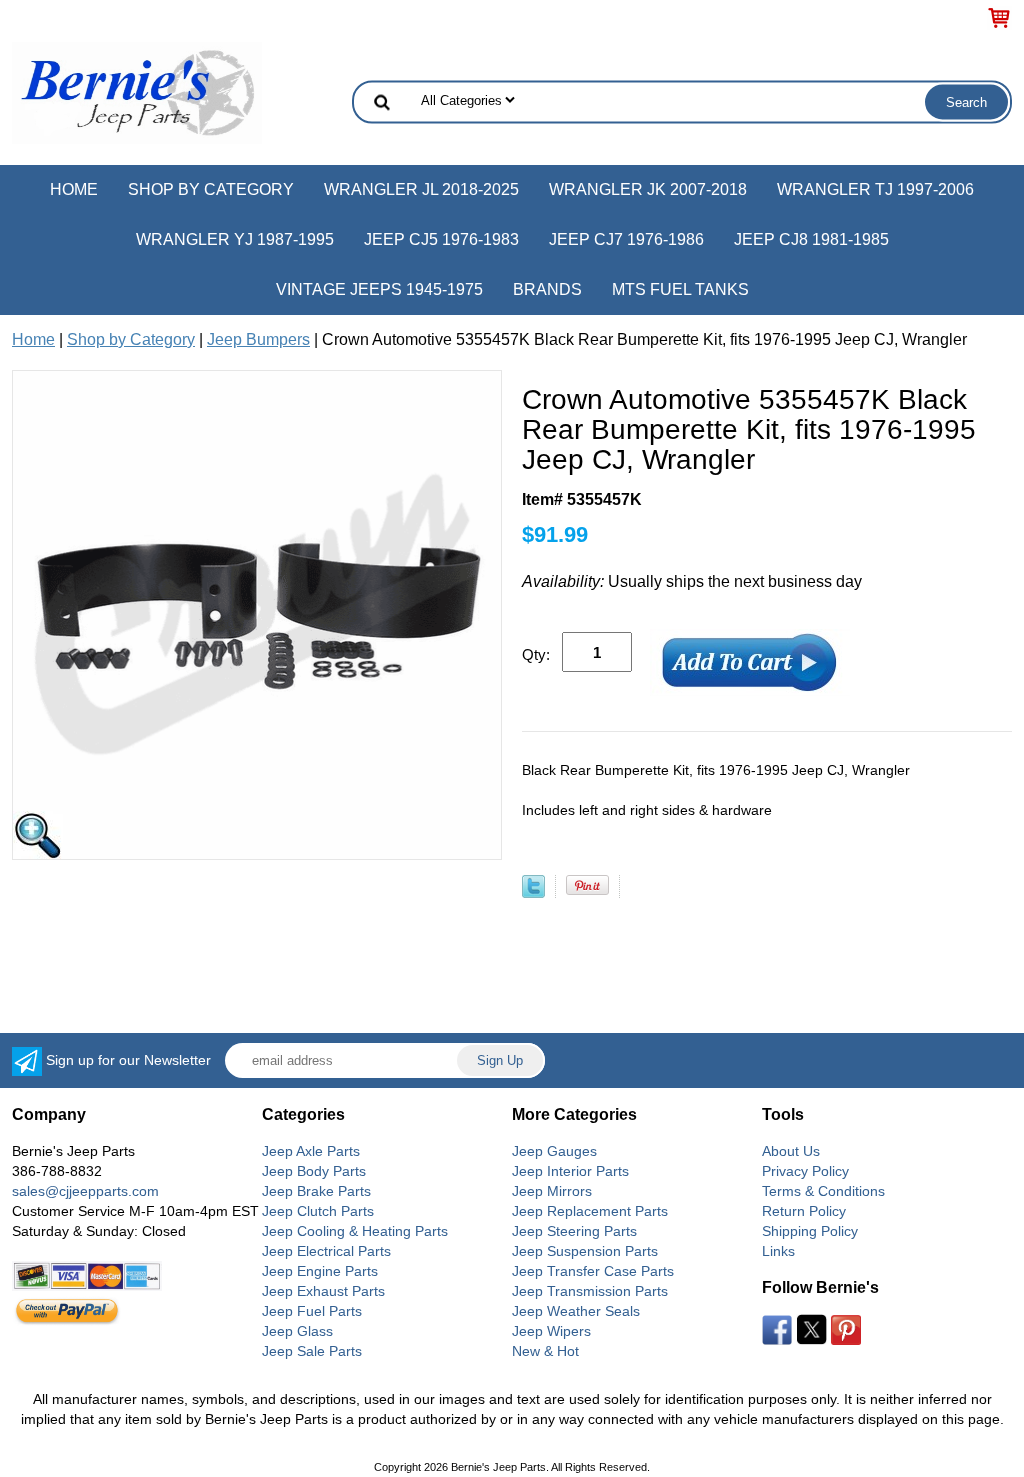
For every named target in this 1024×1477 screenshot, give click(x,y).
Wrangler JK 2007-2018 (648, 189)
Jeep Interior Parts (570, 1171)
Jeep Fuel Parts (312, 1311)
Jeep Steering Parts (574, 1231)
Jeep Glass (297, 1331)
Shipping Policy (810, 1231)
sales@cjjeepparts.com (85, 1191)
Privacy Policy (805, 1171)
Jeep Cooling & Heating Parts (355, 1231)
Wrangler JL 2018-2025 (421, 189)
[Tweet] (533, 892)
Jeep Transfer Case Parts (593, 1271)
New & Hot (545, 1351)
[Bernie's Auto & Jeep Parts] (137, 91)
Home (74, 189)
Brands (547, 289)
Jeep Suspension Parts (585, 1251)
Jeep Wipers (551, 1331)
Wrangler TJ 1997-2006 (875, 189)
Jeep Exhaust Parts (323, 1291)
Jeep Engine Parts (320, 1271)
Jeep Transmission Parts (590, 1291)
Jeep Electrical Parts (326, 1251)
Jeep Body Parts (314, 1171)
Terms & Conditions (823, 1191)
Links (778, 1251)
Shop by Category (211, 189)
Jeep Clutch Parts (318, 1211)
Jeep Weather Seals (576, 1311)
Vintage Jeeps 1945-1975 (379, 289)
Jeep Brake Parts (316, 1191)
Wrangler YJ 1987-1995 (235, 239)
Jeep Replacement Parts (590, 1211)
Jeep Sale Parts (312, 1351)
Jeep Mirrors (552, 1191)
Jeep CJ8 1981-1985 (811, 239)
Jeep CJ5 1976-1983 (441, 239)
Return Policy (804, 1211)
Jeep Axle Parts (311, 1151)
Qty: (536, 654)
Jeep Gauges (554, 1151)
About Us (791, 1151)
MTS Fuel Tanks (680, 289)
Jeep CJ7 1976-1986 (626, 239)
